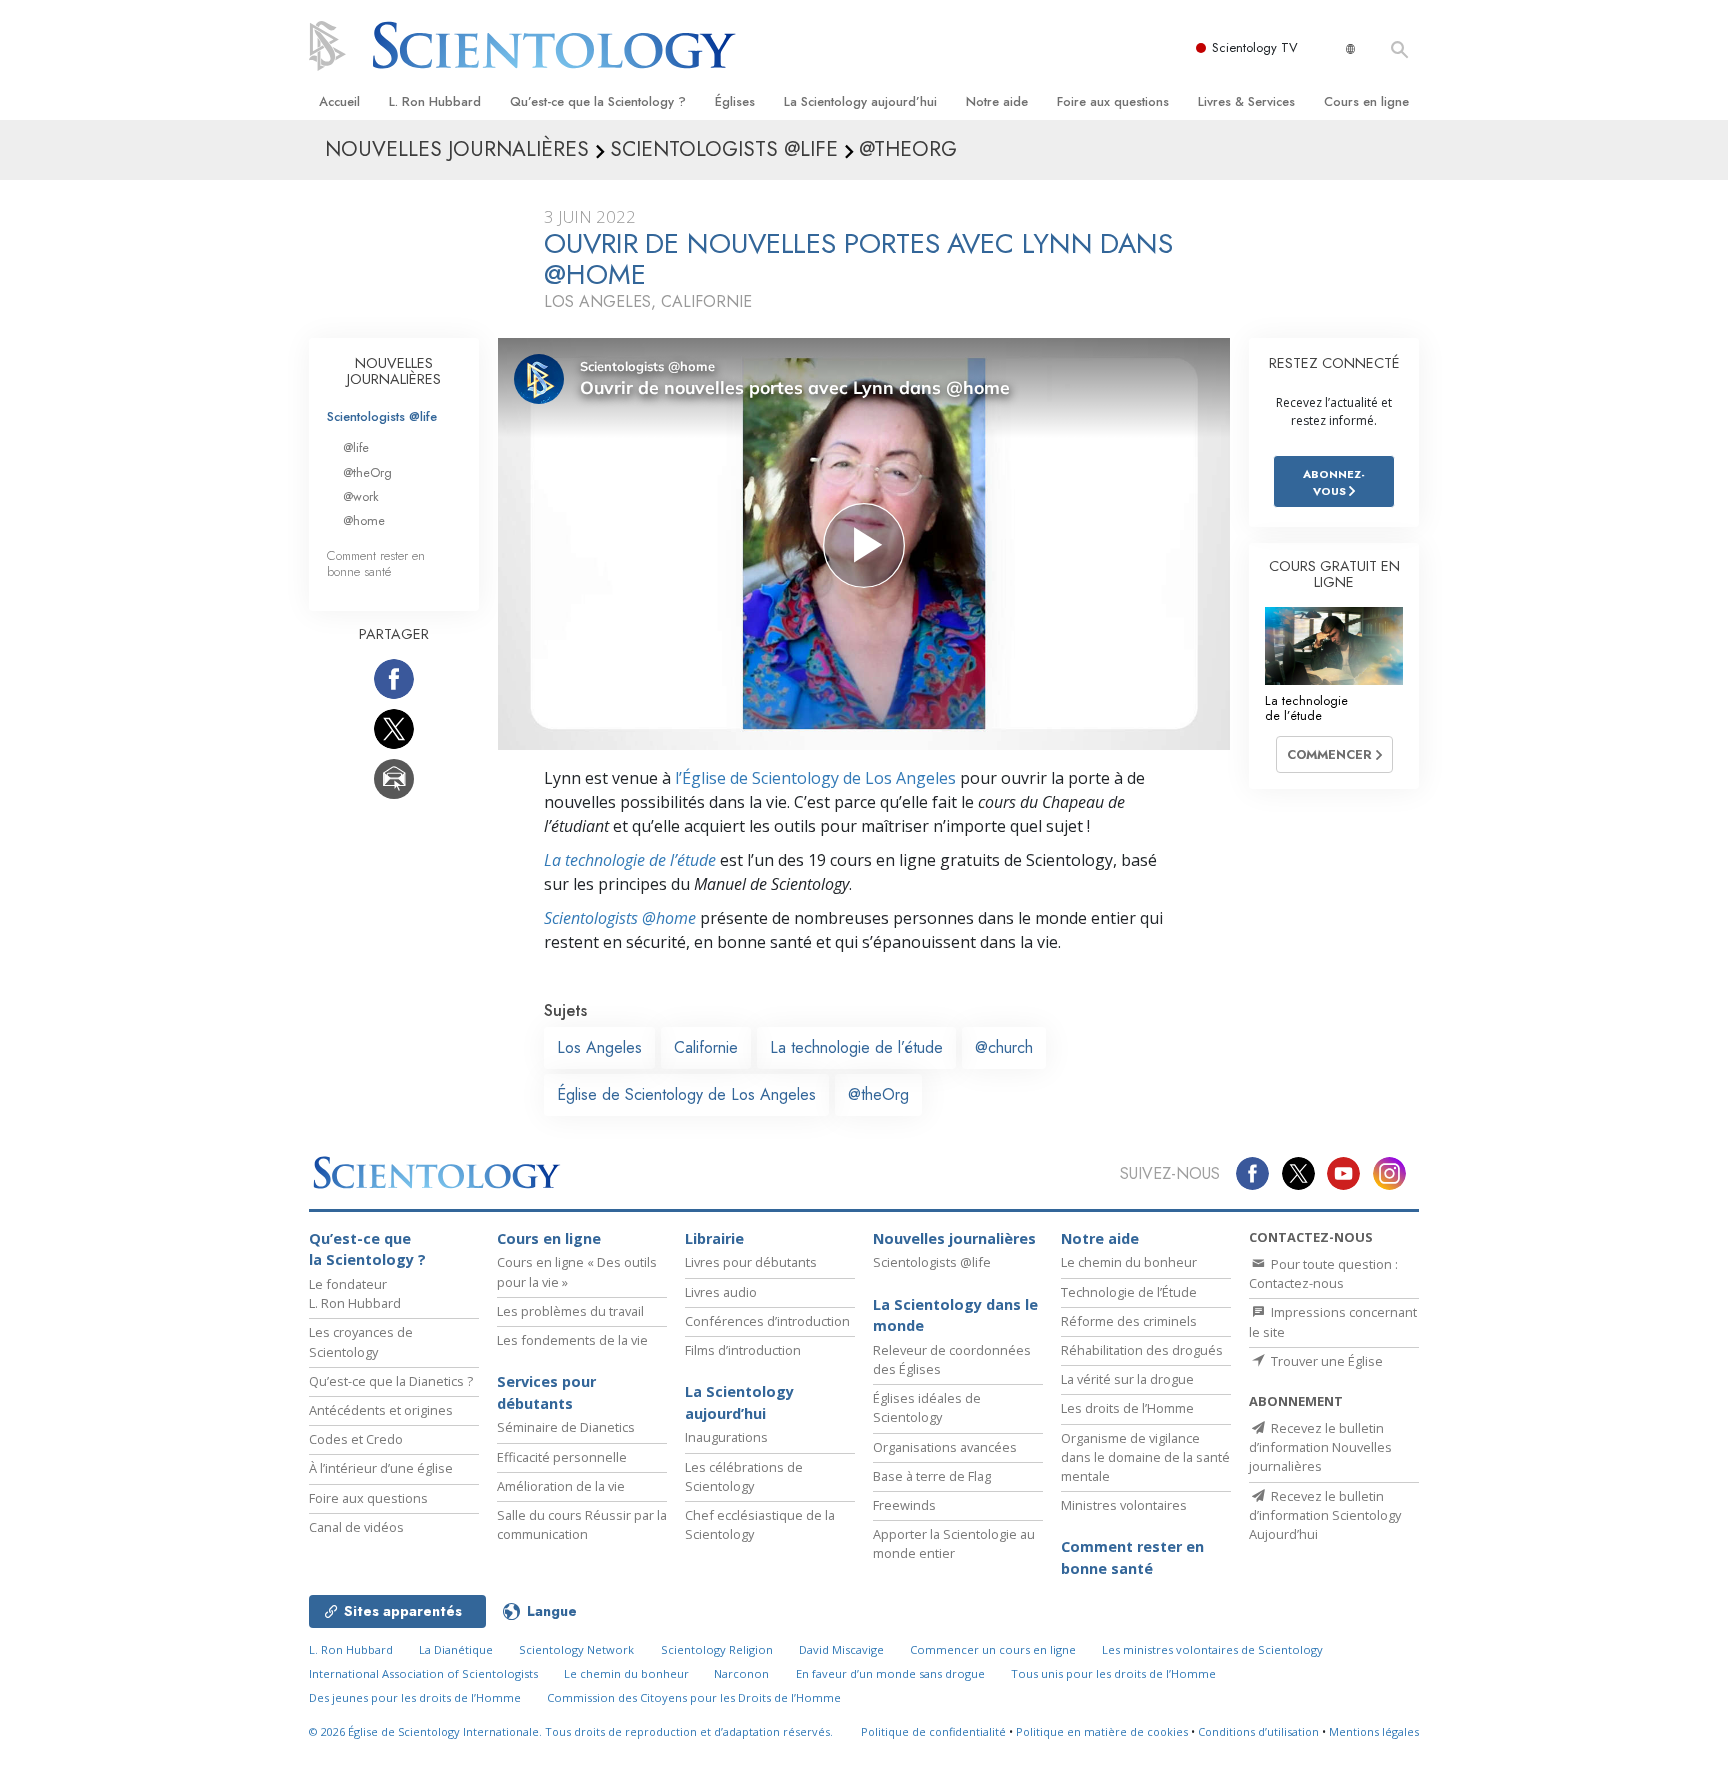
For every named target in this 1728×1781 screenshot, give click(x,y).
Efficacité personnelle (562, 1457)
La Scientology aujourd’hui (860, 101)
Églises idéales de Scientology (927, 1407)
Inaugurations (726, 1437)
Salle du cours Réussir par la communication (582, 1524)
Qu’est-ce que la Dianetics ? (391, 1381)
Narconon (741, 1673)
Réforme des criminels (1129, 1321)
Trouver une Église (1325, 1361)
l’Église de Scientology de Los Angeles (815, 778)
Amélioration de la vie (561, 1486)
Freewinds (904, 1505)
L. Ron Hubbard (435, 101)
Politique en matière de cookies (1102, 1731)
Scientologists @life (382, 416)
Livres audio (721, 1292)
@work (361, 496)
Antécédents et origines (381, 1410)
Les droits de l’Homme (1127, 1408)
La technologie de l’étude (630, 860)
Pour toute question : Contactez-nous (1323, 1273)
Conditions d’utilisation (1258, 1731)
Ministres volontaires (1124, 1505)
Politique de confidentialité (933, 1731)
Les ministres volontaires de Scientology (1212, 1649)
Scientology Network (576, 1649)
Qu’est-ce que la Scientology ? (598, 101)
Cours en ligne (1366, 101)
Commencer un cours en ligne (993, 1649)
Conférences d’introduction (767, 1321)
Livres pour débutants (751, 1262)
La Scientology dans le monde (955, 1315)
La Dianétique (456, 1649)
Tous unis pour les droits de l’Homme (1113, 1673)
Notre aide (997, 101)
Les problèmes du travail (570, 1311)
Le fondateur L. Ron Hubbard (355, 1293)
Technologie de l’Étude (1129, 1292)
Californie (706, 1047)
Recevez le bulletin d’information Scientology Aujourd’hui (1325, 1515)
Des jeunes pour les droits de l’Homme (415, 1697)
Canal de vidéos (356, 1527)
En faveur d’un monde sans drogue (890, 1673)
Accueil (339, 101)
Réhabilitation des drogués (1142, 1350)
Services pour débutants (546, 1392)
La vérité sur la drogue (1127, 1379)
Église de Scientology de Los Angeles (686, 1094)
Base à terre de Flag (932, 1476)
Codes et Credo (356, 1439)
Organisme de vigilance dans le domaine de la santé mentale (1145, 1457)
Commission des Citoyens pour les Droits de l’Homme (694, 1697)
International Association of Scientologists (423, 1673)
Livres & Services (1246, 101)
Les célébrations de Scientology (744, 1476)
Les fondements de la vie (572, 1340)
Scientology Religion (717, 1649)
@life (356, 447)
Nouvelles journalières (954, 1238)
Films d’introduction (743, 1350)
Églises (735, 101)
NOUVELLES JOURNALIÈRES (394, 371)
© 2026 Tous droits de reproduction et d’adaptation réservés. (571, 1731)
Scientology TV (1255, 47)
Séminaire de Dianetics (566, 1427)
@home (364, 520)
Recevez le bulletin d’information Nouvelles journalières (1320, 1447)
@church (1004, 1047)
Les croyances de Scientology (361, 1341)
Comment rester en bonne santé (376, 563)
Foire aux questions (1113, 101)
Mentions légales (1374, 1731)
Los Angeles (599, 1047)
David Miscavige (841, 1649)
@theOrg (878, 1094)
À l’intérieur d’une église (381, 1468)
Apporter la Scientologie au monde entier (954, 1543)
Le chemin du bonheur (1129, 1262)
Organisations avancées (945, 1447)
